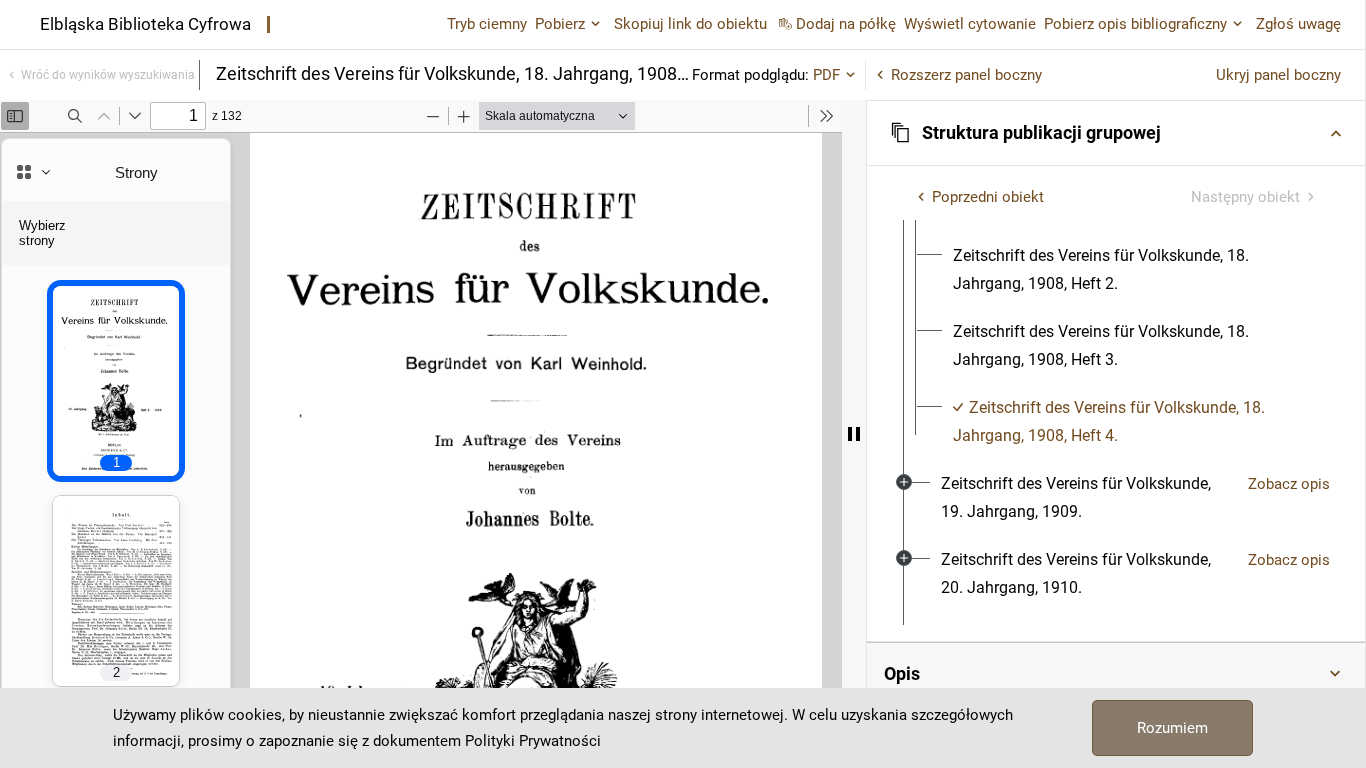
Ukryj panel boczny (1278, 75)
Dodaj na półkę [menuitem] (846, 24)
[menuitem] (1134, 270)
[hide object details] (854, 434)
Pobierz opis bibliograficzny (1135, 24)
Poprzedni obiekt (988, 197)
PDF (826, 75)
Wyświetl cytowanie (970, 24)
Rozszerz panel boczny (966, 75)
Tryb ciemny (487, 24)
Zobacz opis (1289, 484)
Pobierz (560, 24)
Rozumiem (1172, 728)
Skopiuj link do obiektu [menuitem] (690, 24)
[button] (1116, 133)
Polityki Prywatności (533, 741)
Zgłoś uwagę (1298, 24)
